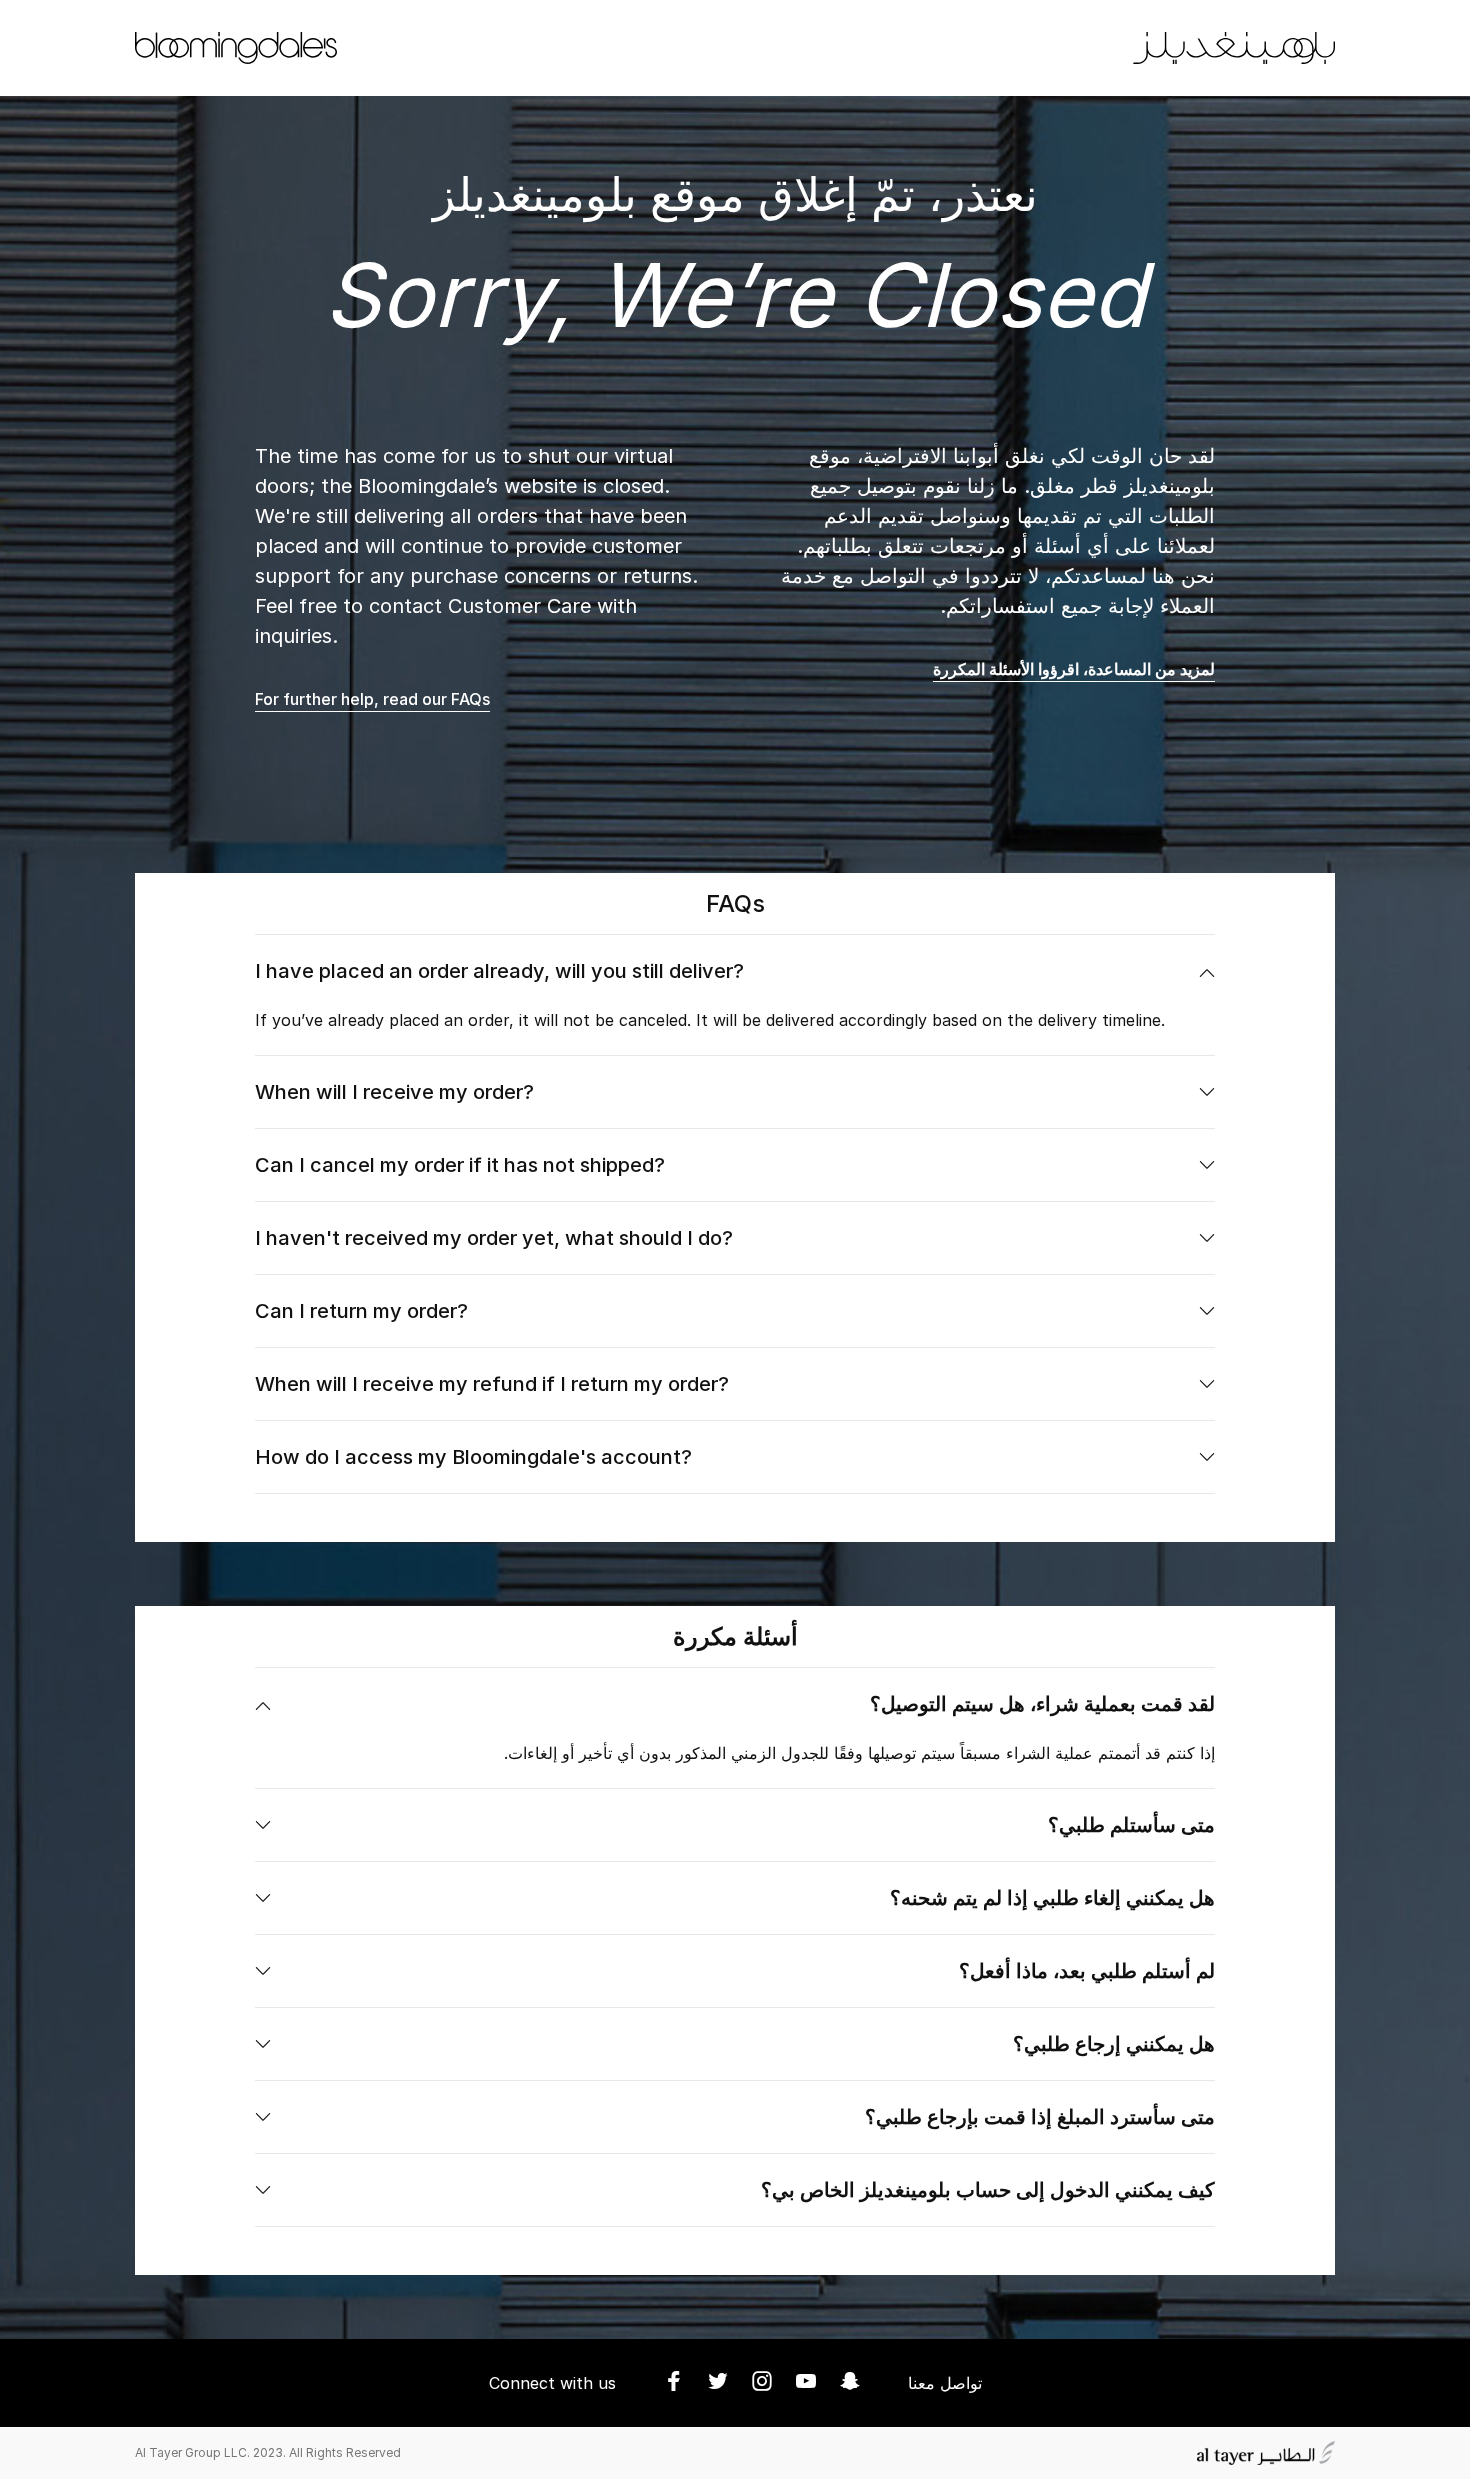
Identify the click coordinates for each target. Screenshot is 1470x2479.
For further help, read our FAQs (372, 699)
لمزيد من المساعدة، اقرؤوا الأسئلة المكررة (1074, 669)
